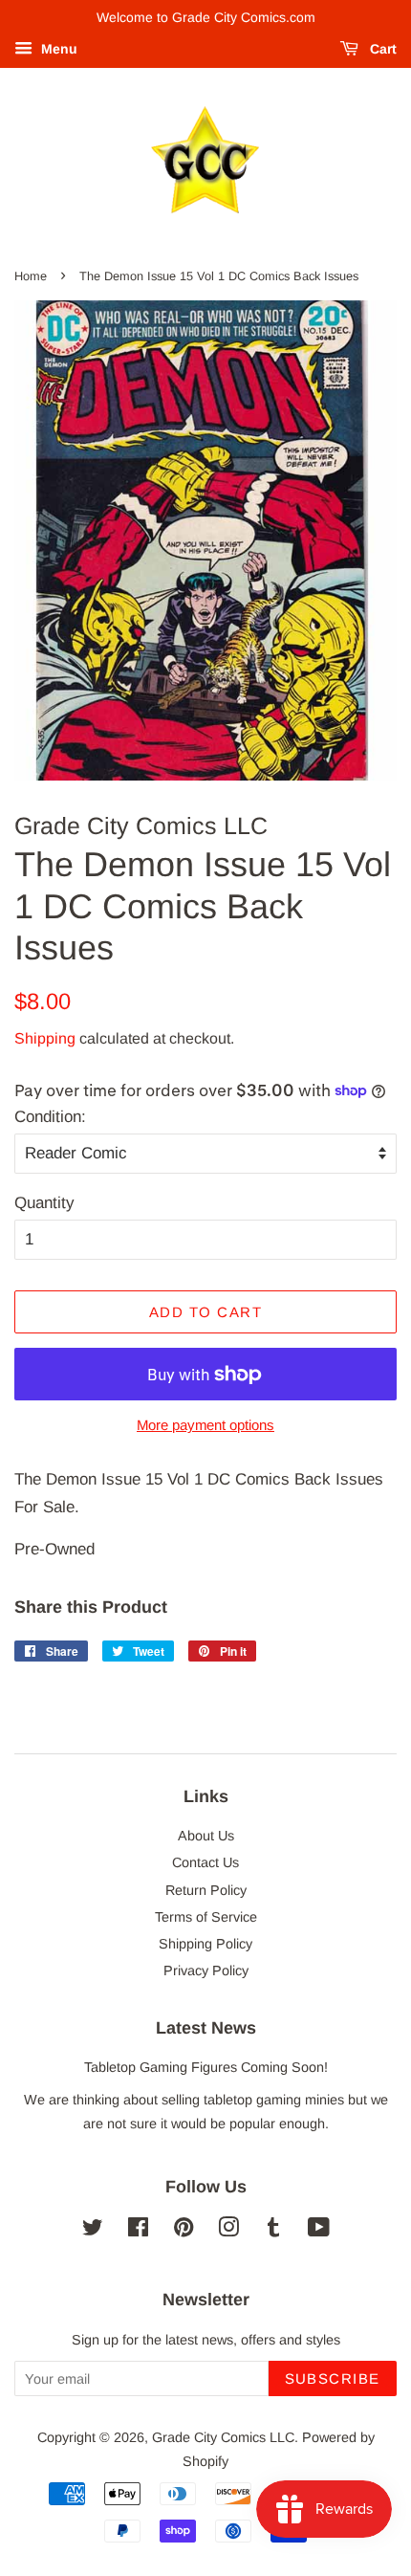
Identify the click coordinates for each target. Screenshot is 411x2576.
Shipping (45, 1038)
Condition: (50, 1117)
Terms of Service (206, 1917)
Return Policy (206, 1890)
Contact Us (205, 1862)
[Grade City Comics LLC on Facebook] (138, 2231)
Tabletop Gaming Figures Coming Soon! (206, 2067)
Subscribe (333, 2378)
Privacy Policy (206, 1971)
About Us (206, 1836)
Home (31, 276)
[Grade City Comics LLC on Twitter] (93, 2231)
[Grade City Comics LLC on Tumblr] (273, 2231)
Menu (57, 49)
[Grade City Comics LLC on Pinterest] (184, 2231)
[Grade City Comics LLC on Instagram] (228, 2231)
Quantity (44, 1203)
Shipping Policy (205, 1944)
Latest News (206, 2028)
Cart (381, 49)
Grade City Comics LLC (223, 2437)
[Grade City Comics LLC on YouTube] (319, 2231)
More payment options (205, 1425)
